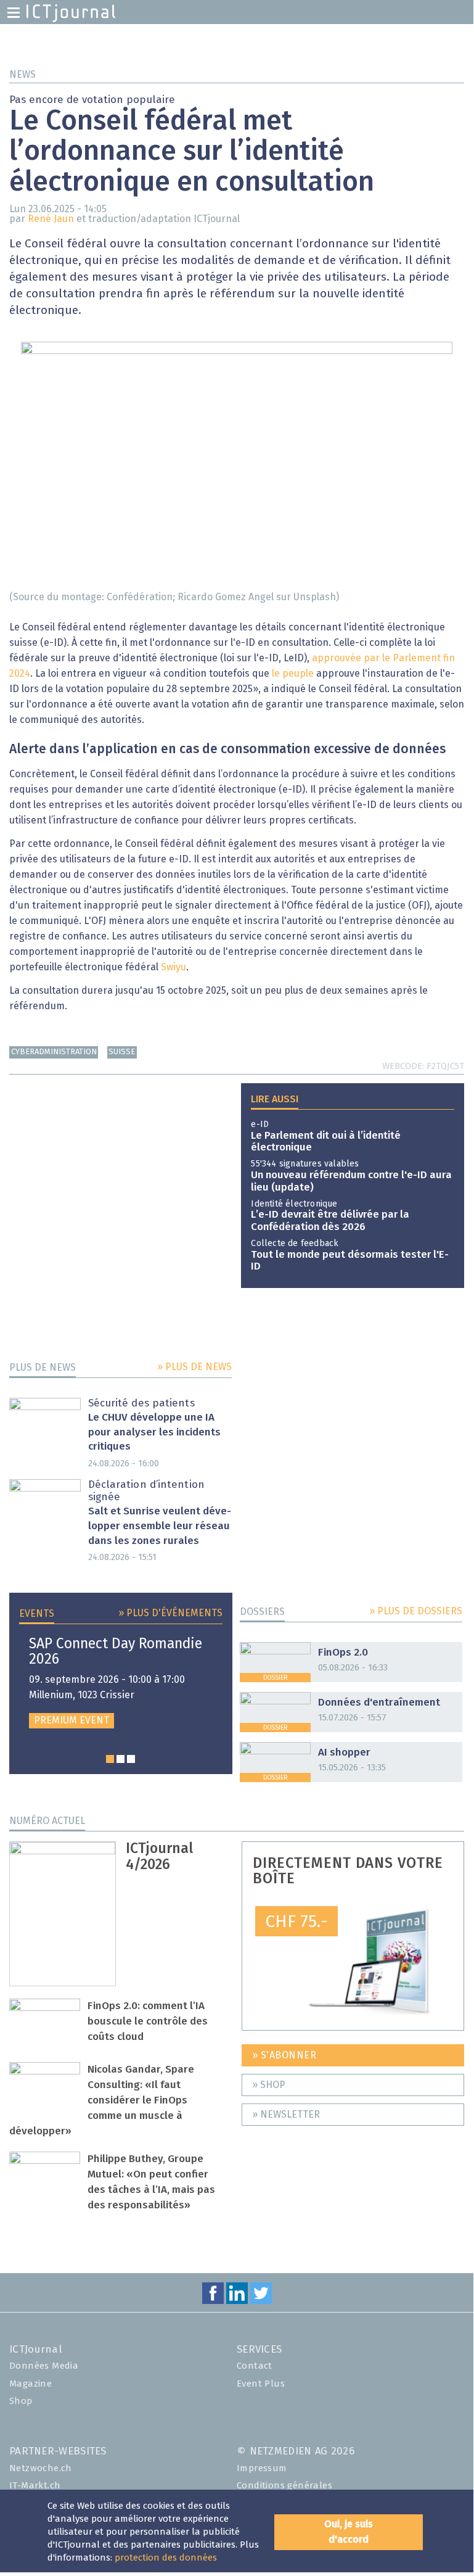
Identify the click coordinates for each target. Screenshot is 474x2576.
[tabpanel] (121, 1682)
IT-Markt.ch (35, 2486)
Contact (255, 2366)
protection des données (166, 2558)
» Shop (269, 2085)
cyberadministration (54, 1052)
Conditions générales (284, 2486)
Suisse (122, 1052)
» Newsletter (286, 2115)
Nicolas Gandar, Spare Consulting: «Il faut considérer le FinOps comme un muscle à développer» (102, 2101)
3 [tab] (131, 1759)
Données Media (44, 2366)
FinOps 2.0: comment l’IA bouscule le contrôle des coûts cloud (148, 2022)
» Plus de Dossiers (416, 1611)
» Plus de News (194, 1367)
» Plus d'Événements (170, 1613)
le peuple (293, 674)
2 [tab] (121, 1759)
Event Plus (261, 2384)
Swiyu (174, 967)
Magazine (31, 2384)
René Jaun (51, 219)
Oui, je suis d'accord (349, 2532)
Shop (21, 2401)
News (22, 75)
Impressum (262, 2468)
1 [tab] (110, 1759)
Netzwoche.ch (41, 2468)
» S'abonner (284, 2055)
